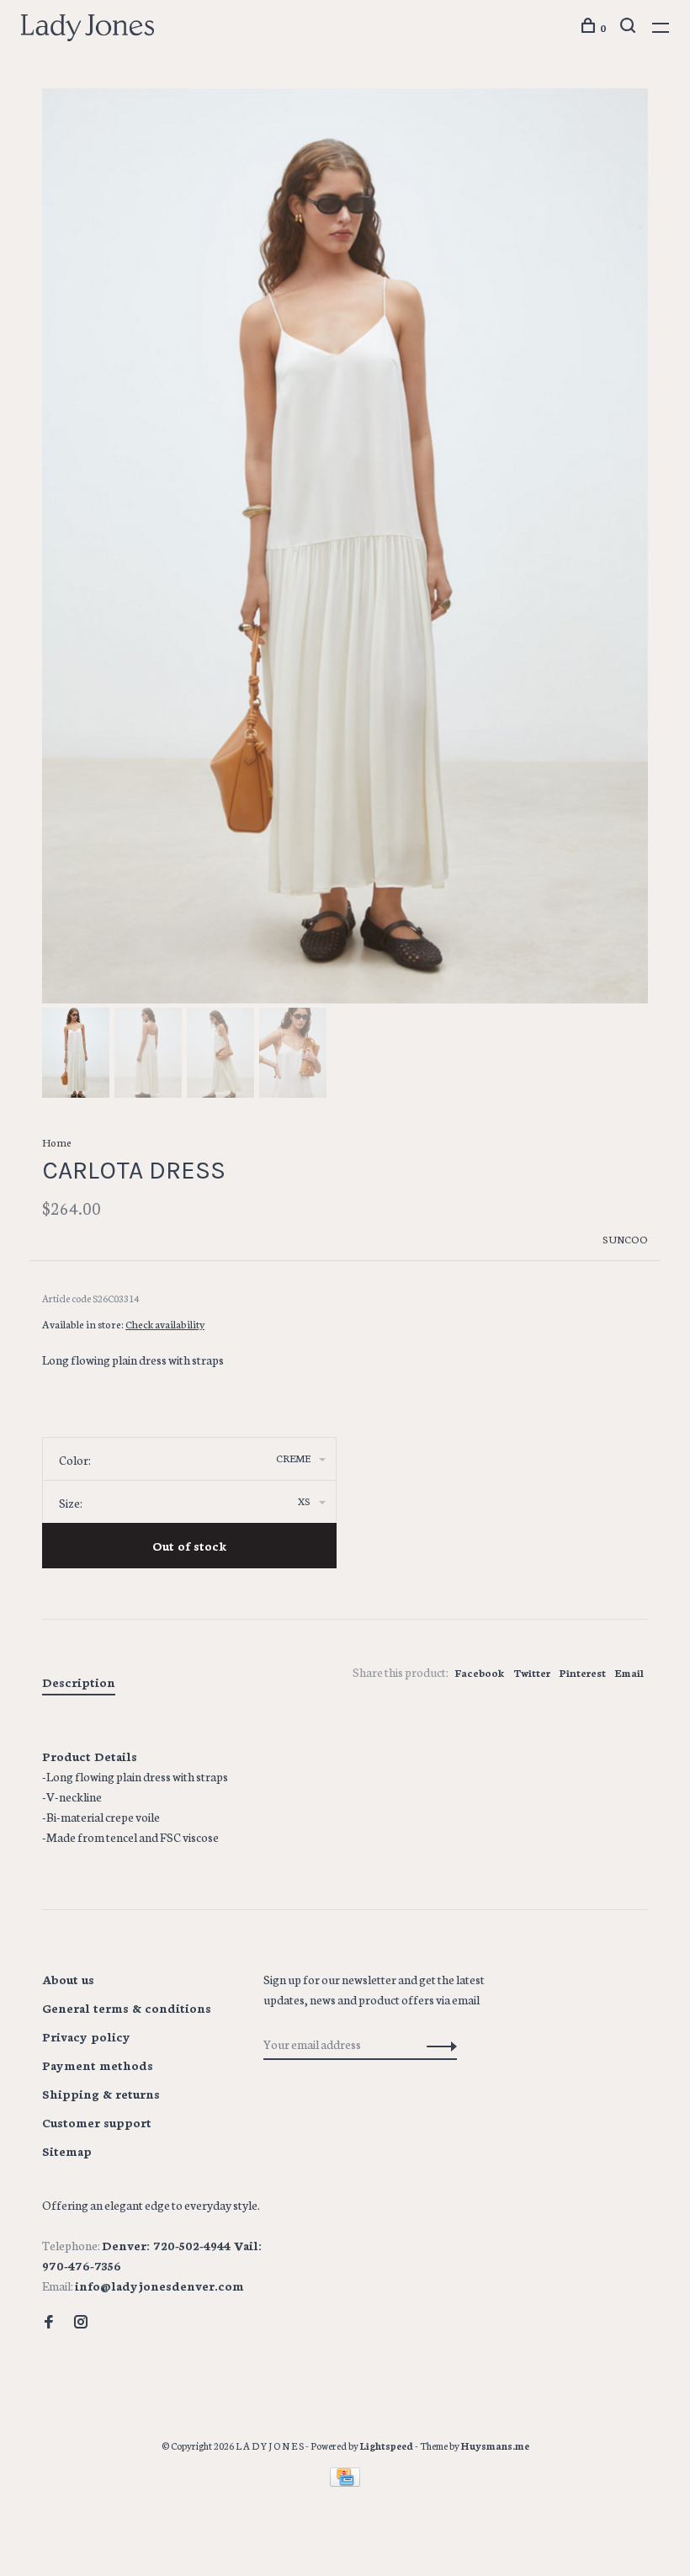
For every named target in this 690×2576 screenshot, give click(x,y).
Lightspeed (387, 2446)
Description (79, 1682)
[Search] (630, 27)
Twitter (532, 1672)
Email (629, 1672)
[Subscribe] (437, 2044)
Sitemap (67, 2151)
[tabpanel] (345, 546)
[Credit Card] (345, 2482)
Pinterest (582, 1672)
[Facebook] (49, 2323)
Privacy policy (86, 2036)
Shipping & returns (101, 2094)
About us (68, 1979)
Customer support (97, 2122)
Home (57, 1142)
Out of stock (189, 1546)
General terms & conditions (127, 2008)
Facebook (480, 1672)
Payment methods (98, 2065)
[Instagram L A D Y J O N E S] (81, 2323)
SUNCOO (625, 1239)
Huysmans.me (495, 2446)
